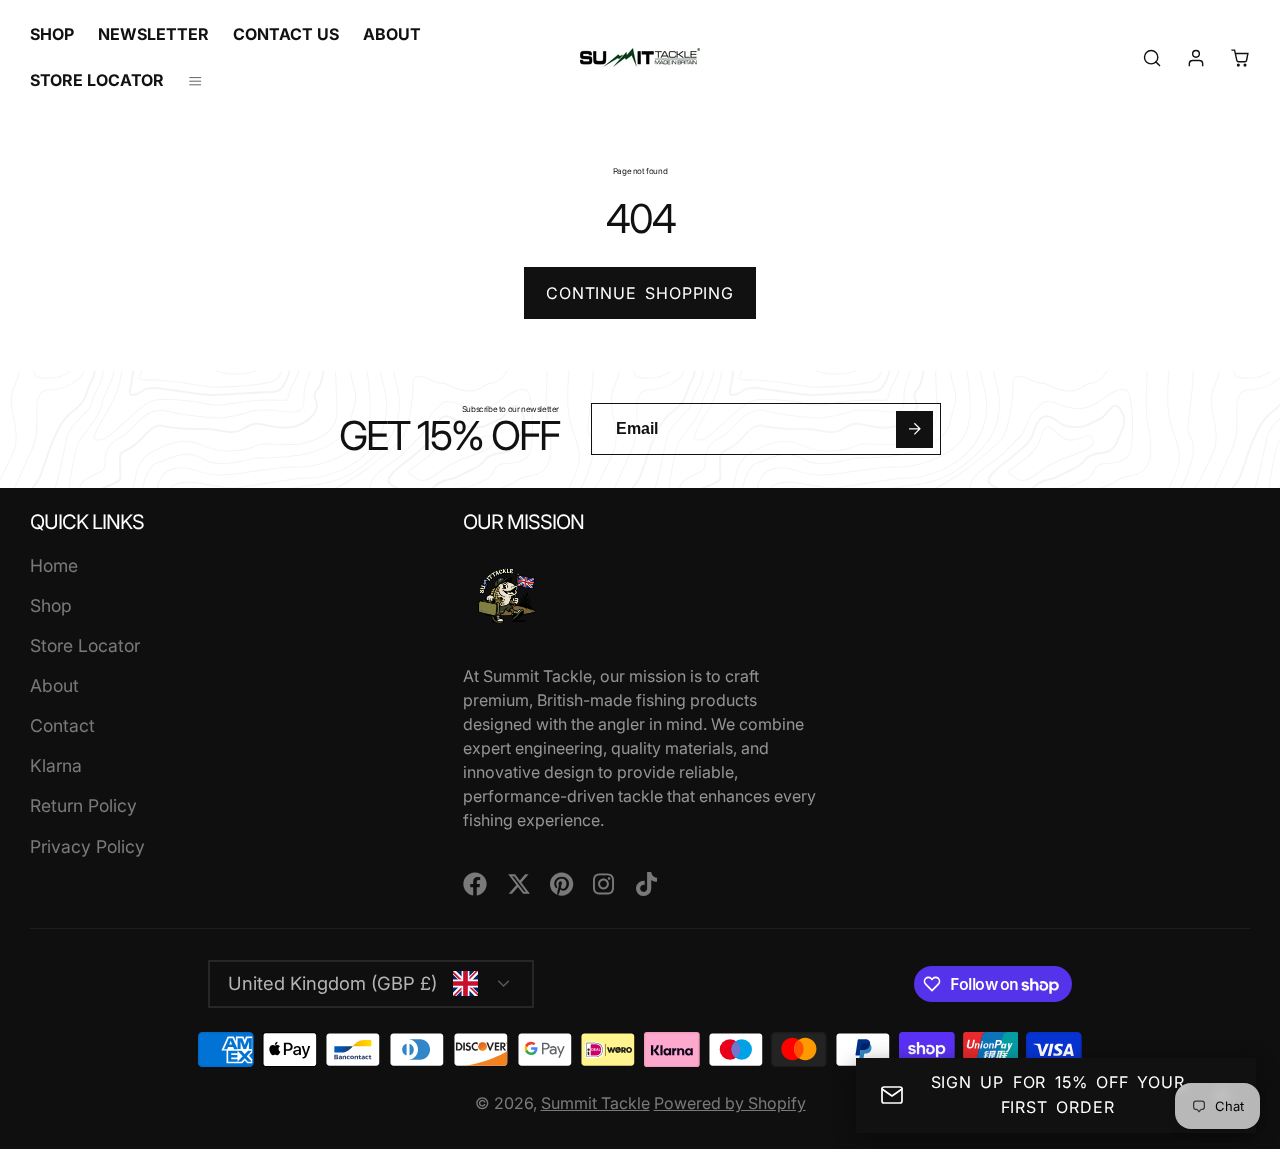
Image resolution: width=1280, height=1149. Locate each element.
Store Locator (85, 645)
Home (54, 565)
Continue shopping (640, 293)
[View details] (507, 596)
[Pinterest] (562, 884)
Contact (62, 725)
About (54, 685)
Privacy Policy (87, 846)
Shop (51, 605)
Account (1196, 58)
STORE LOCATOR (97, 80)
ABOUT (392, 34)
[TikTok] (648, 884)
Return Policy (83, 805)
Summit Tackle (595, 1103)
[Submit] (914, 429)
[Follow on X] (519, 884)
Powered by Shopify (730, 1103)
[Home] (640, 57)
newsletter (153, 34)
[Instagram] (605, 884)
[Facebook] (475, 884)
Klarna (56, 765)
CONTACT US (286, 34)
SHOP (52, 34)
